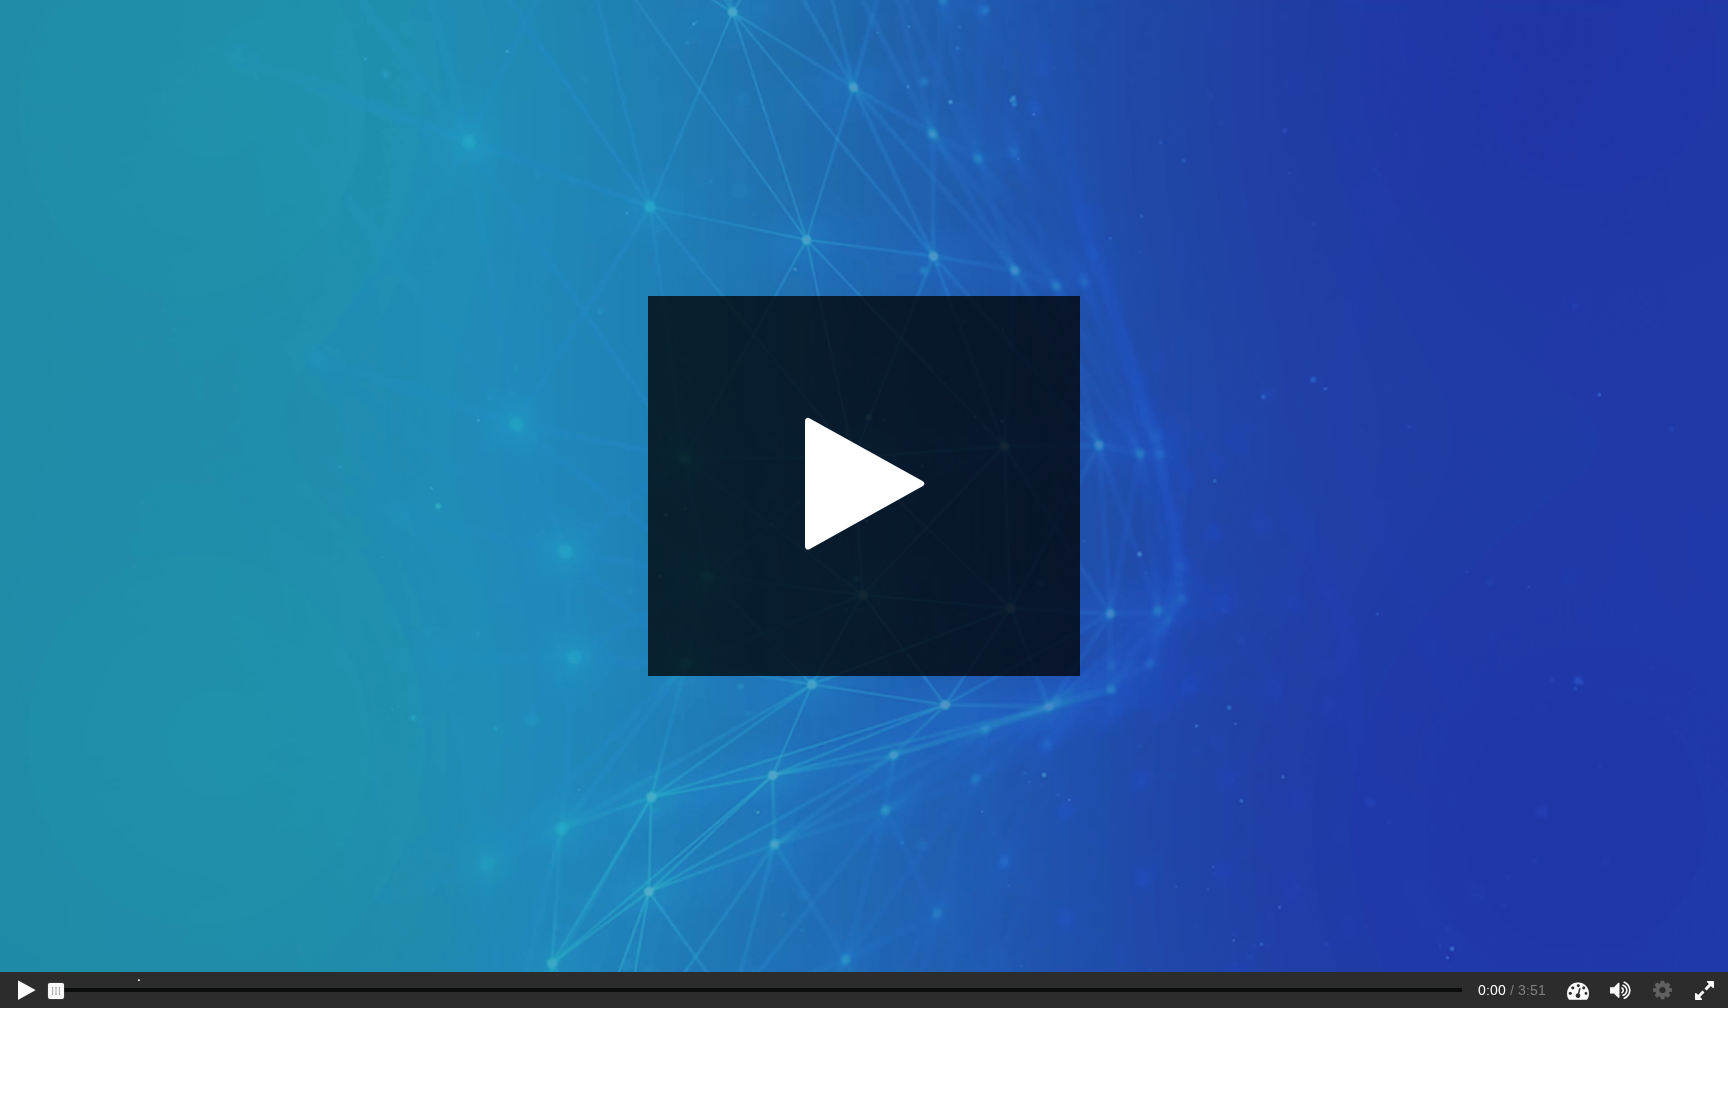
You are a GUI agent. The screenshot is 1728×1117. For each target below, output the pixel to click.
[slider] (56, 991)
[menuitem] (139, 981)
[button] (864, 486)
